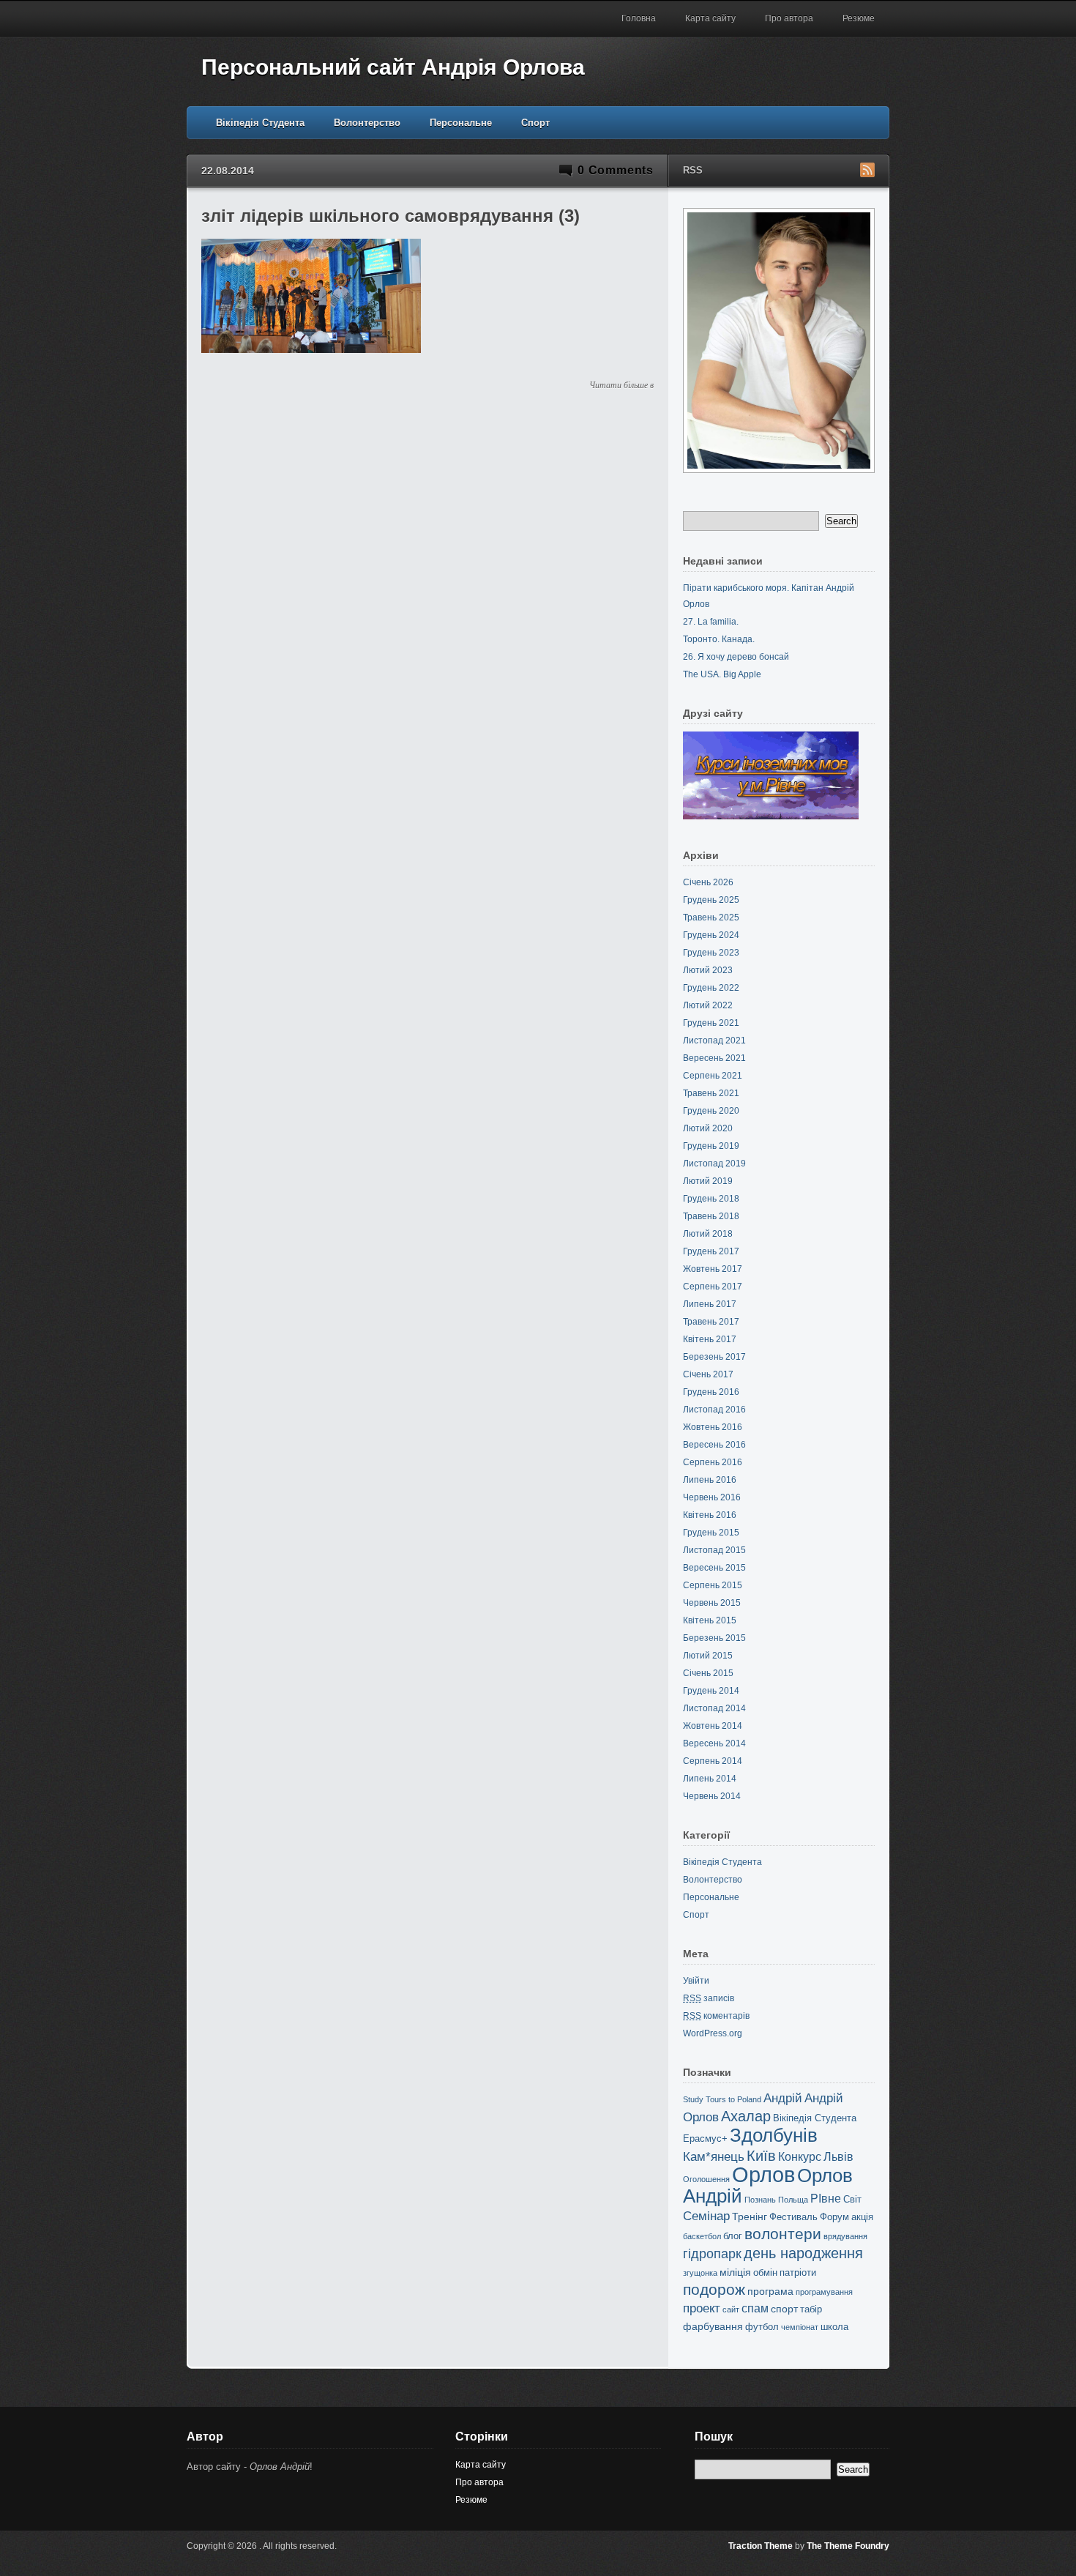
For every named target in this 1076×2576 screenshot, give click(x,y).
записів (709, 1998)
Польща (793, 2200)
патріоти (798, 2272)
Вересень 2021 (714, 1058)
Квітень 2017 (710, 1339)
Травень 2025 (711, 917)
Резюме (859, 18)
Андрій (783, 2098)
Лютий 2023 (708, 970)
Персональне (461, 123)
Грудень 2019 (711, 1146)
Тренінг (750, 2216)
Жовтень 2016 (713, 1427)
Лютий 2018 (708, 1234)
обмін (765, 2272)
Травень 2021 (711, 1093)
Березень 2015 (714, 1638)
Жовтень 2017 (713, 1269)
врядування (845, 2236)
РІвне (826, 2199)
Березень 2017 (714, 1357)
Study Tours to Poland (722, 2099)
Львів (838, 2157)
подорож (714, 2289)
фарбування (713, 2326)
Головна (639, 18)
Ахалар (746, 2116)
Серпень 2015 (713, 1585)
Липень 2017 (710, 1304)
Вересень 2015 (714, 1568)
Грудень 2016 (711, 1392)
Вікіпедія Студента (260, 123)
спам (755, 2308)
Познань (760, 2200)
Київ (761, 2156)
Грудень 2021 (711, 1023)
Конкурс (800, 2157)
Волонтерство (367, 123)
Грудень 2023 (711, 953)
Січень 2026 (708, 882)
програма (770, 2291)
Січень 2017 (708, 1374)
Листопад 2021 (714, 1041)
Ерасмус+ (705, 2138)
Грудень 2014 (711, 1691)
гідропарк (712, 2254)
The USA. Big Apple (722, 674)
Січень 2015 (708, 1673)
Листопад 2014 (714, 1708)
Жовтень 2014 (713, 1726)
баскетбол (702, 2236)
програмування (824, 2292)
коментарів (716, 2016)
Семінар (706, 2216)
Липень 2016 (710, 1480)
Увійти (696, 1981)
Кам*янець (714, 2157)
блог (733, 2236)
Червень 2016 (712, 1497)
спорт (784, 2309)
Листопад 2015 (714, 1550)
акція (862, 2217)
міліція (735, 2272)
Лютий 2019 (708, 1181)
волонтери (783, 2234)
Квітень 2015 (710, 1620)
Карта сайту (710, 18)
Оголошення (706, 2179)
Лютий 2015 (708, 1656)
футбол (762, 2327)
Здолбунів (774, 2135)
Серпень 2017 (713, 1287)
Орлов (763, 2174)
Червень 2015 (712, 1603)
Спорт (535, 123)
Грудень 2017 (711, 1251)
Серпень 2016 (713, 1462)
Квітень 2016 (710, 1515)
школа (834, 2327)
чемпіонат (800, 2327)
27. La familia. (711, 622)
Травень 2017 (711, 1322)
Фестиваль (793, 2217)
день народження (803, 2253)
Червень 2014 (712, 1796)
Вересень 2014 (714, 1743)
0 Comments (616, 170)
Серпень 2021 (713, 1076)
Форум (834, 2217)
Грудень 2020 (711, 1111)
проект (702, 2308)
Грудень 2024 (711, 935)
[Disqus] (427, 583)
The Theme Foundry (848, 2546)
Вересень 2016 (714, 1445)
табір (811, 2309)
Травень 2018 (711, 1216)
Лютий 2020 (708, 1128)
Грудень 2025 (711, 900)
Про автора (789, 18)
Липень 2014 (710, 1779)
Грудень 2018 (711, 1199)
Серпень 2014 (713, 1761)
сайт (731, 2309)
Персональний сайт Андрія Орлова (393, 67)
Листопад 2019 (714, 1164)
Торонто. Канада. (719, 639)
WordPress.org (713, 2033)
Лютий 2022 (708, 1005)
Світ (852, 2199)
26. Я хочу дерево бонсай (736, 657)
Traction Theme (761, 2546)
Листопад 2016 (714, 1410)
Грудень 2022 (711, 988)
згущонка (700, 2273)
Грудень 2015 (711, 1533)
